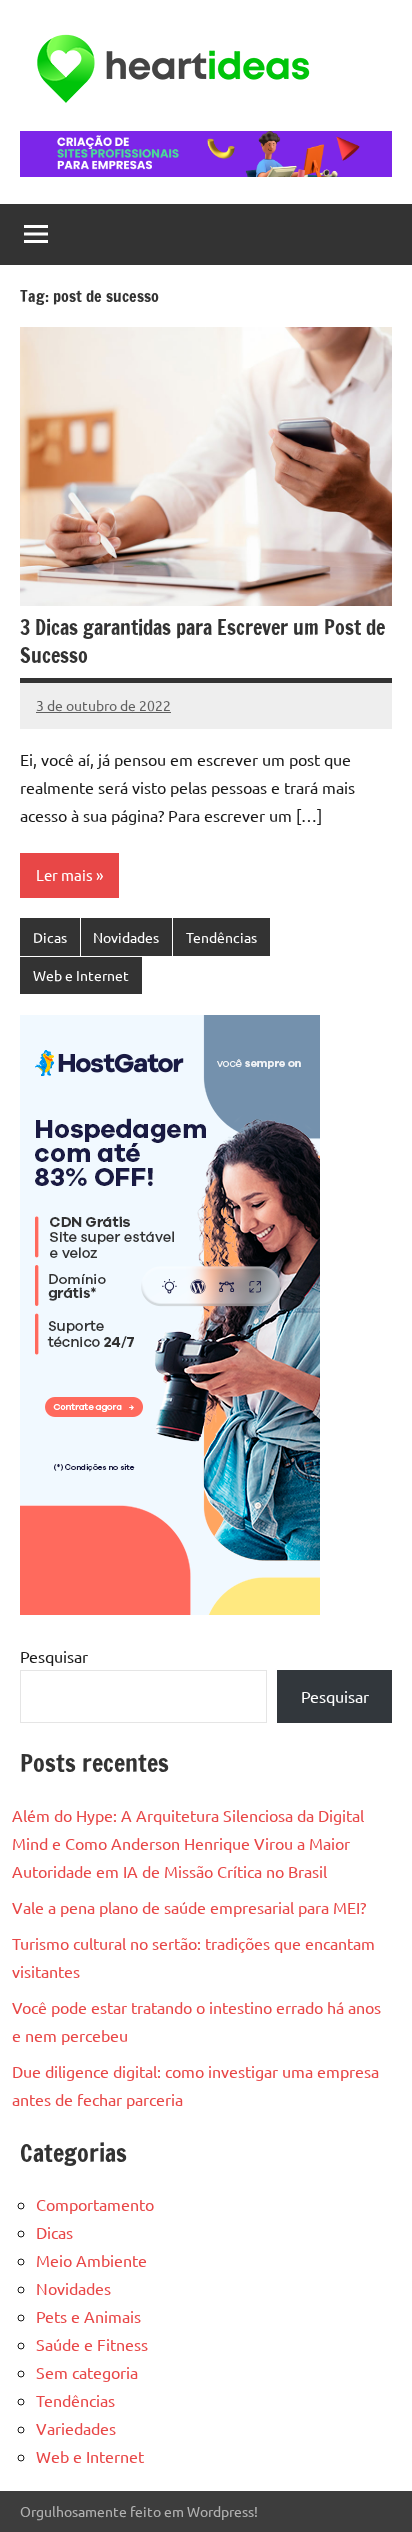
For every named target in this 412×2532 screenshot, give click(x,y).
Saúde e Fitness (92, 2344)
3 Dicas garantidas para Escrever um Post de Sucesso (202, 641)
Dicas (50, 937)
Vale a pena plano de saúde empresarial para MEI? (189, 1907)
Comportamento (95, 2204)
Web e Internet (81, 975)
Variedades (76, 2428)
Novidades (126, 937)
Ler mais (64, 874)
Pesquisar (54, 1656)
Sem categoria (87, 2372)
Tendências (221, 937)
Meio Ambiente (91, 2260)
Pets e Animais (88, 2316)
